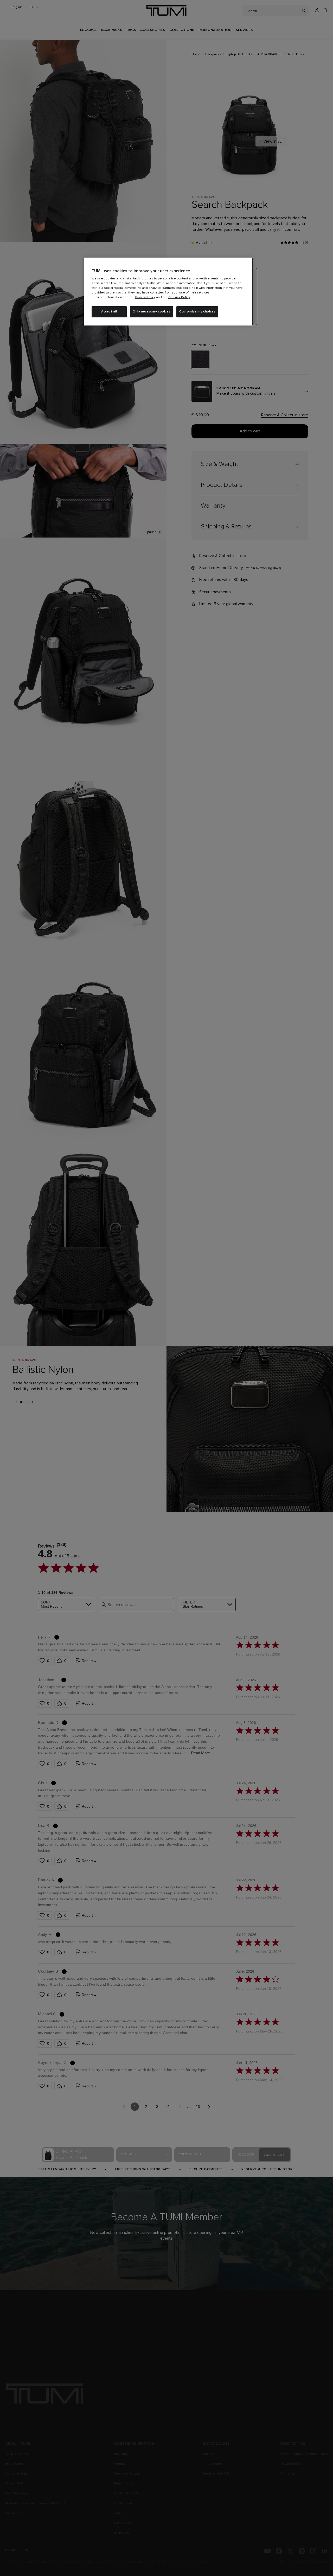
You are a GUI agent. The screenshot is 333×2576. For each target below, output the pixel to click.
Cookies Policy (179, 297)
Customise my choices (197, 312)
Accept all (109, 312)
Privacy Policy (145, 297)
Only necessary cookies (152, 312)
